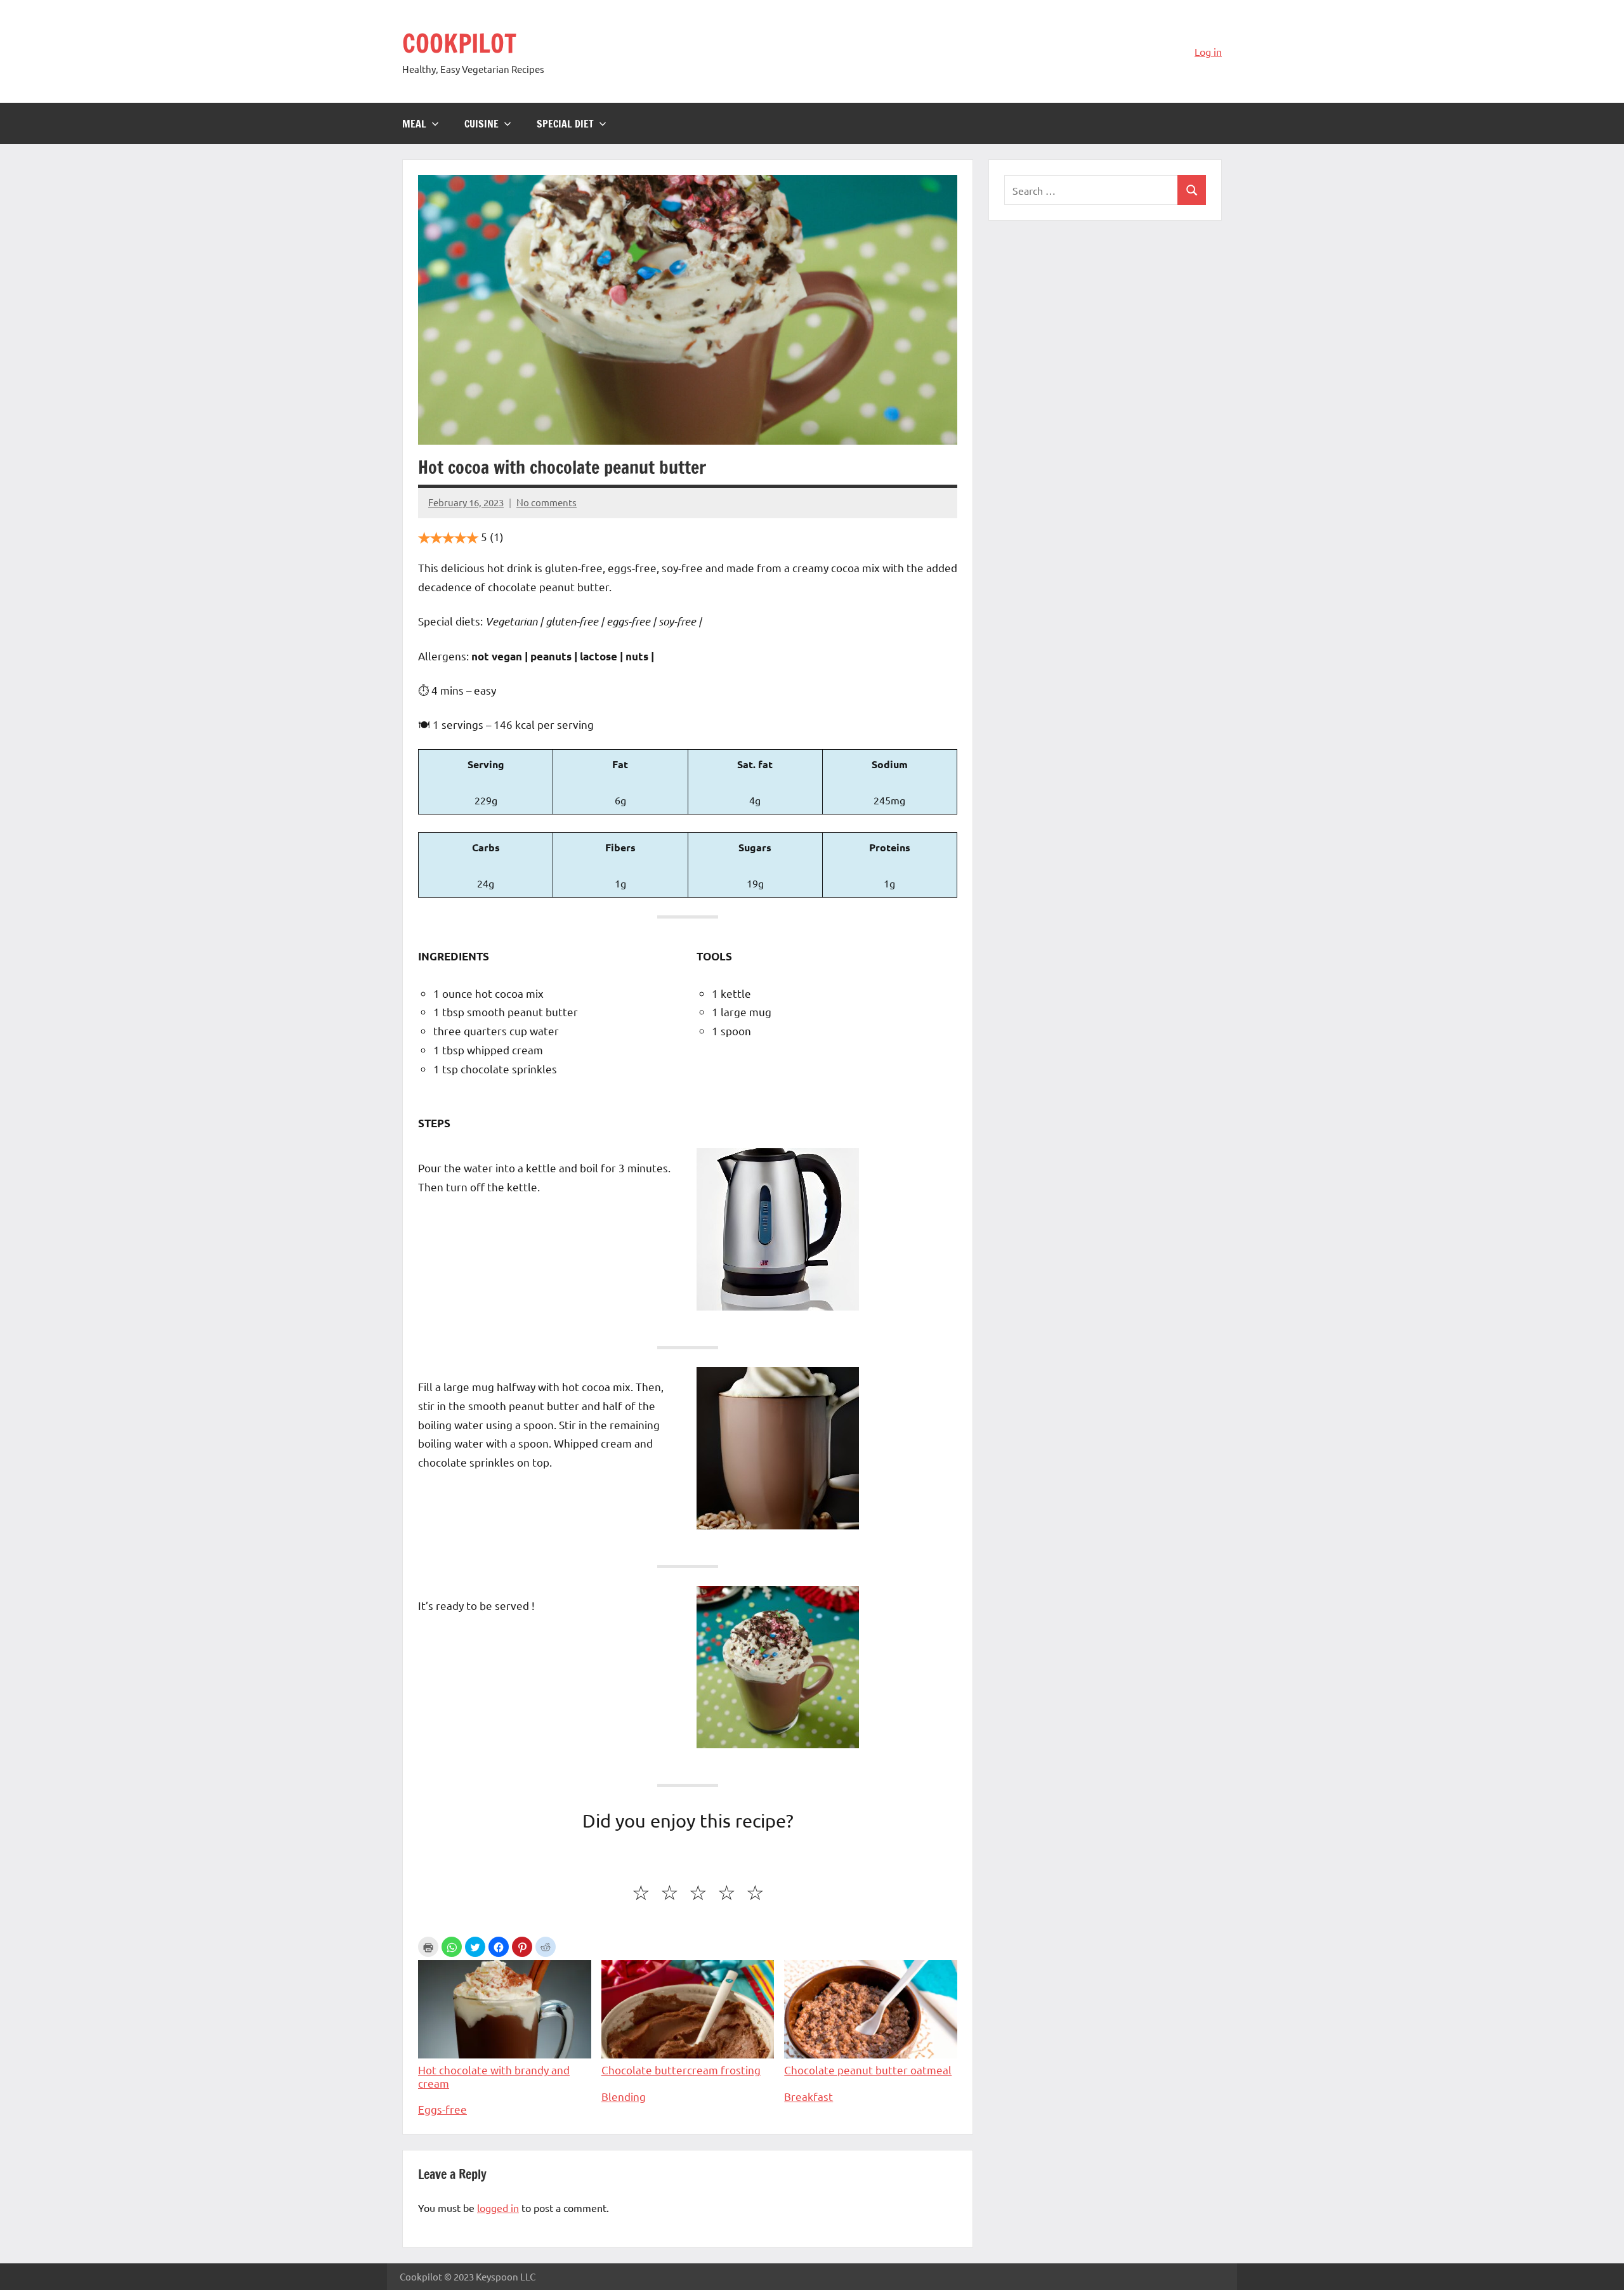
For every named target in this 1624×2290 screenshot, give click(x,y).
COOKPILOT (459, 43)
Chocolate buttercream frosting (681, 2070)
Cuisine (481, 124)
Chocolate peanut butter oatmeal (868, 2070)
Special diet (565, 124)
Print (428, 1947)
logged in (498, 2208)
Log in (1208, 51)
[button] (452, 1947)
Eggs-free (442, 2109)
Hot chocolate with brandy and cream (494, 2076)
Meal (414, 124)
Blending (624, 2096)
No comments (547, 502)
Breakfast (809, 2096)
